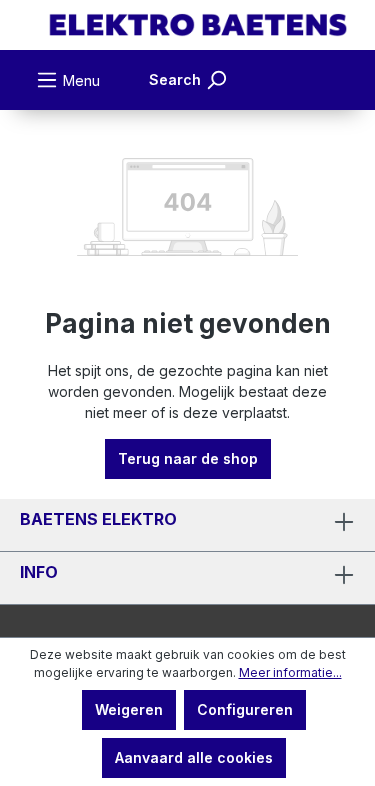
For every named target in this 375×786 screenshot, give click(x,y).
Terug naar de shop (188, 458)
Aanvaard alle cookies (194, 757)
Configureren (245, 709)
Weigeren (129, 709)
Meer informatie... (290, 672)
